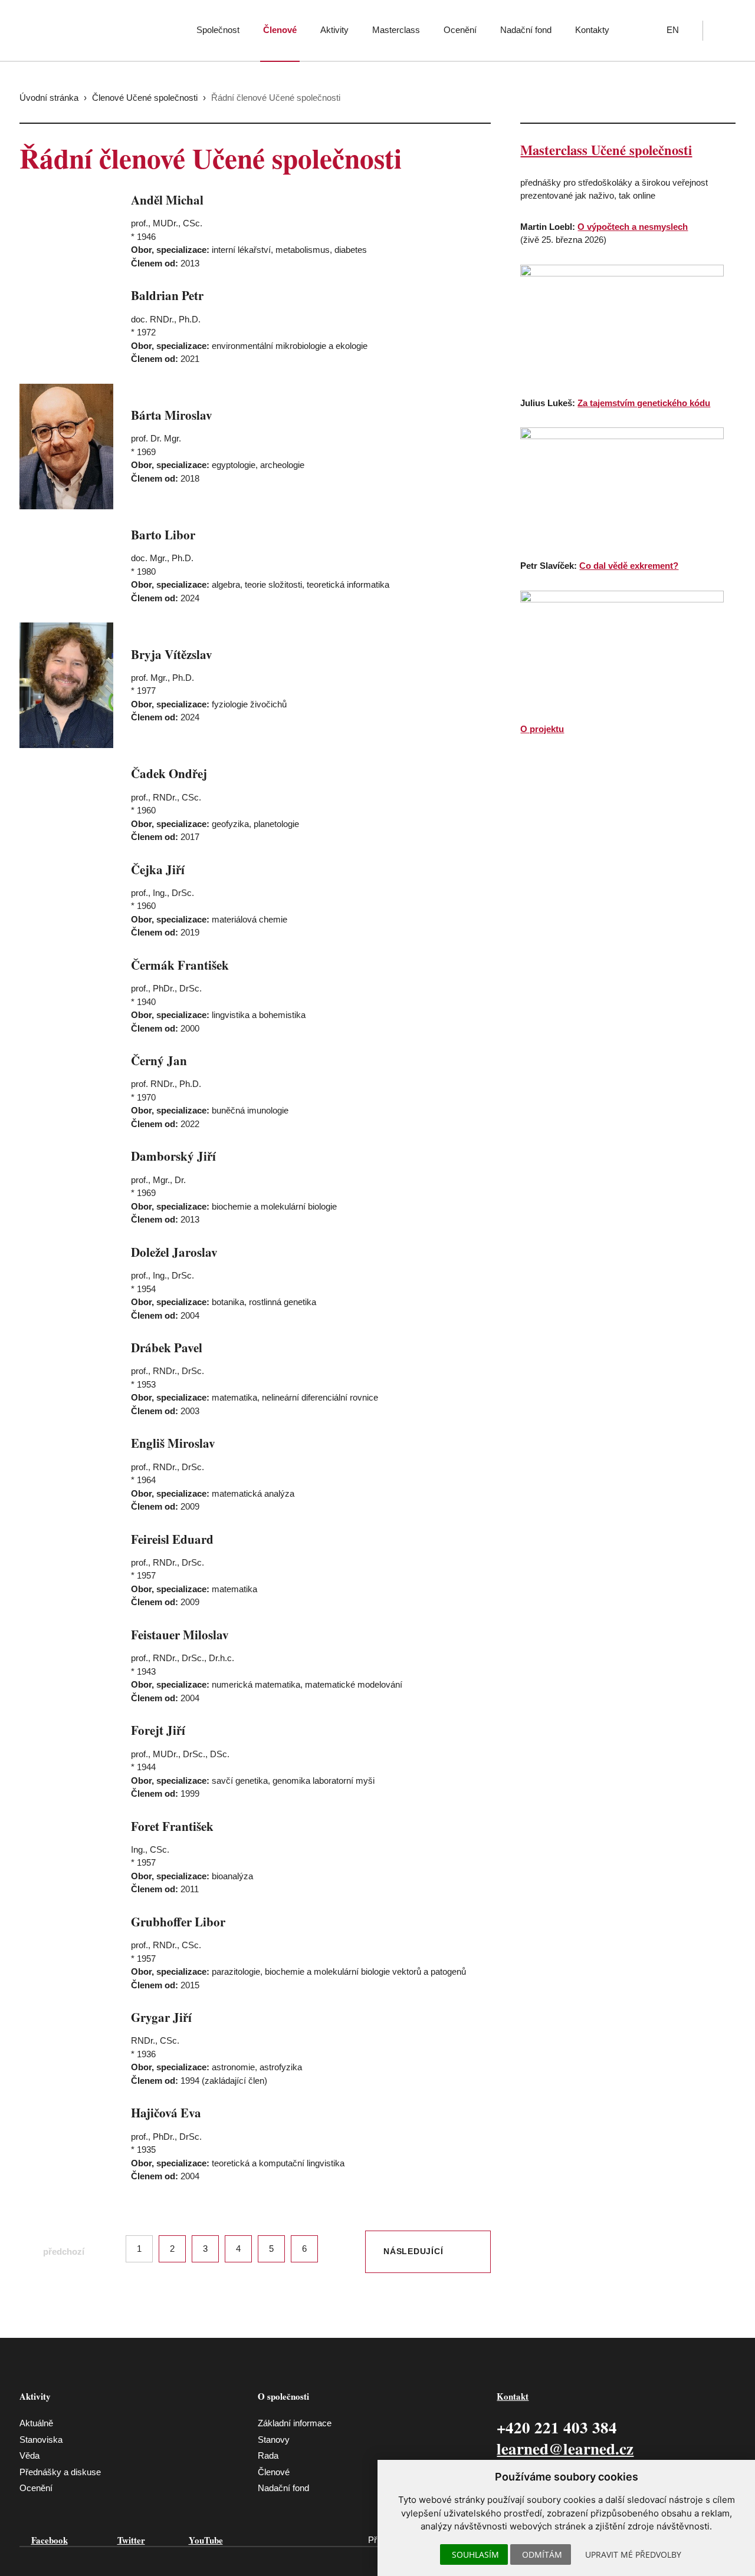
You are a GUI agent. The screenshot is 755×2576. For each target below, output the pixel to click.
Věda (29, 2455)
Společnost (218, 30)
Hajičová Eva (166, 2113)
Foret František (172, 1826)
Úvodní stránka (49, 98)
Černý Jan (159, 1060)
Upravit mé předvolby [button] (633, 2554)
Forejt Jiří (158, 1730)
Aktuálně (36, 2423)
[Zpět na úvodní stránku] (94, 27)
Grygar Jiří (161, 2017)
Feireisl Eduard (172, 1539)
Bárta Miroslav (172, 415)
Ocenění (460, 30)
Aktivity (334, 30)
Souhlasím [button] (475, 2554)
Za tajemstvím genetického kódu (644, 403)
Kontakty (592, 30)
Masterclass (396, 30)
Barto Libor (163, 535)
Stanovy (274, 2440)
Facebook (50, 2540)
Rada (268, 2455)
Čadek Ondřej (169, 773)
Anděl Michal (167, 200)
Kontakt (513, 2396)
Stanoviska (41, 2440)
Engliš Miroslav (173, 1443)
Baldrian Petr (167, 295)
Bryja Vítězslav (172, 654)
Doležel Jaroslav (174, 1252)
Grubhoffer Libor (178, 1922)
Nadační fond (526, 30)
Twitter (131, 2540)
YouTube (206, 2540)
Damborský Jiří (173, 1156)
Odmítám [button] (542, 2554)
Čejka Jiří (158, 869)
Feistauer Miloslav (180, 1635)
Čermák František (180, 965)
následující (413, 2251)
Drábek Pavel (167, 1348)
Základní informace (295, 2423)
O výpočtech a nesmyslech (633, 227)
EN (673, 30)
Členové (280, 30)
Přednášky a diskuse (60, 2472)
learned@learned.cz (565, 2448)
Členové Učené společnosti (145, 98)
